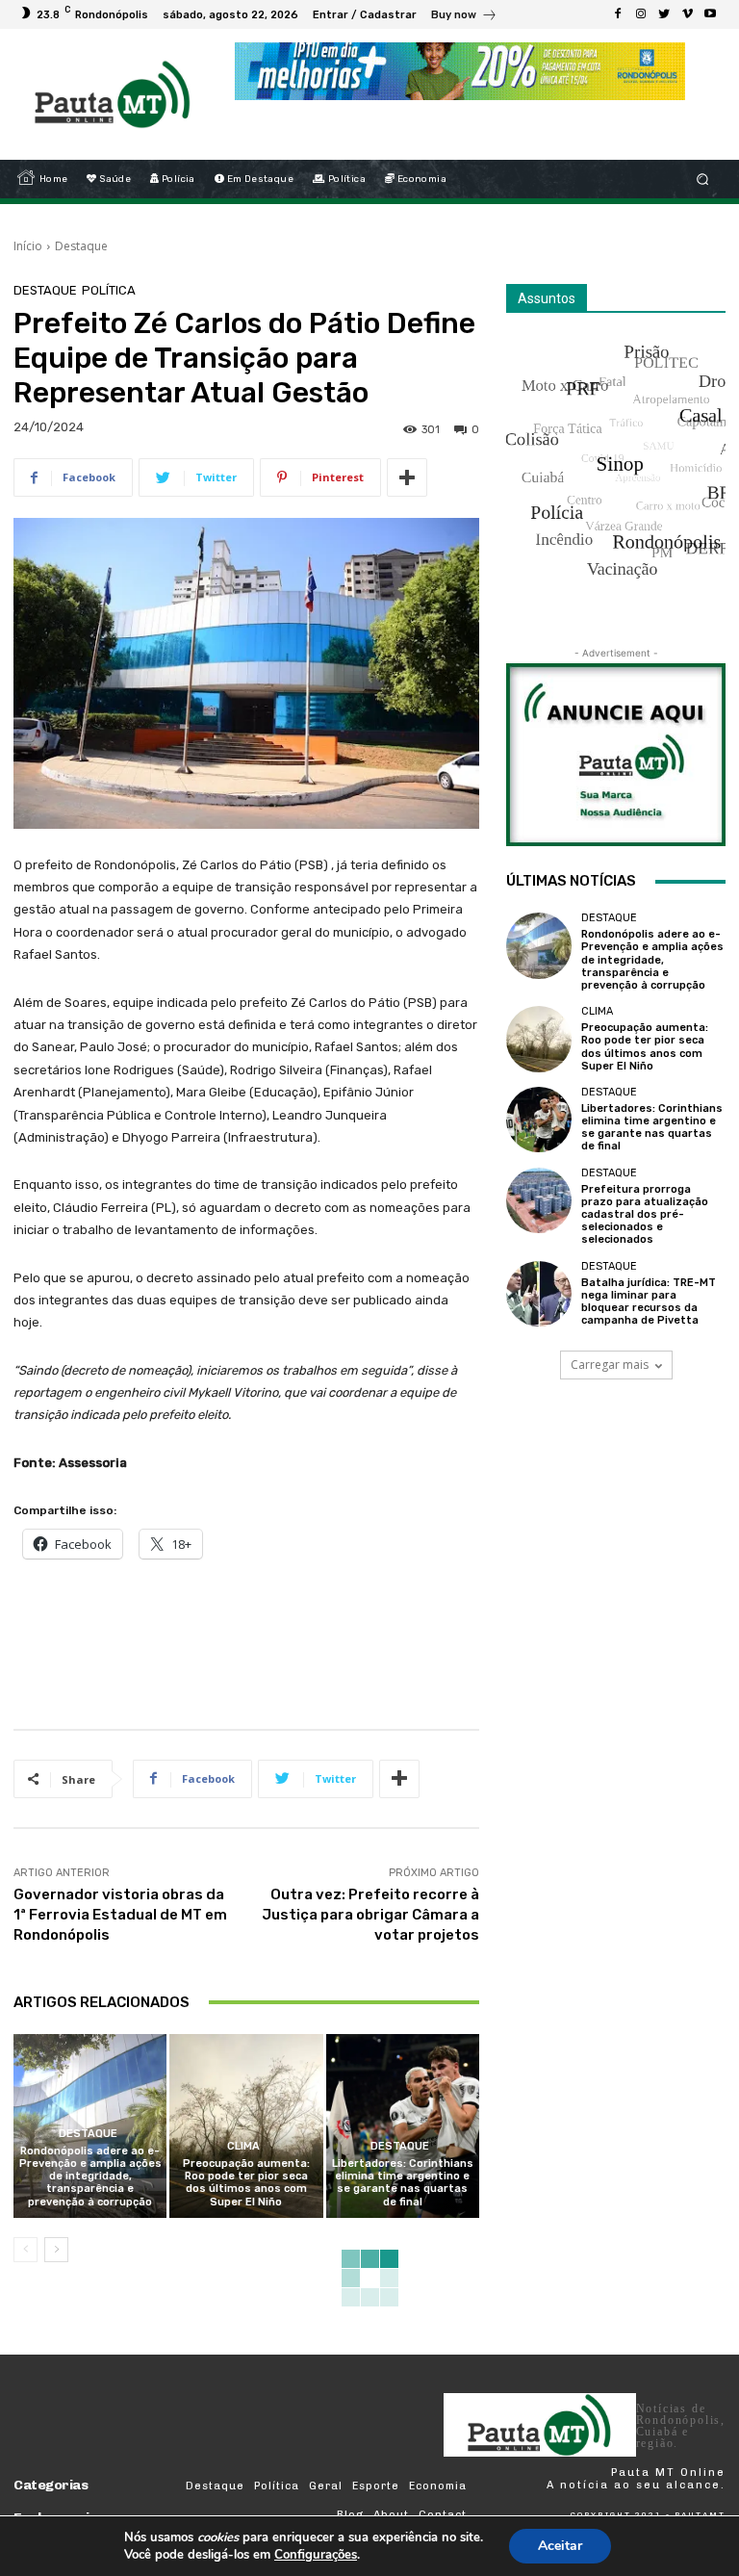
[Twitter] (664, 14)
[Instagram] (641, 14)
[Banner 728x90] (364, 1639)
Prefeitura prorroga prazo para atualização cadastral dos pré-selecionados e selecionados (645, 1215)
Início (28, 246)
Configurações (316, 2555)
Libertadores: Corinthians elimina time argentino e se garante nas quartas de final (403, 2183)
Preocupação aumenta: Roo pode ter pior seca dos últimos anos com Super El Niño (246, 2183)
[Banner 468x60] (460, 71)
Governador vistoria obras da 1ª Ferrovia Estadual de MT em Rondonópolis (120, 1915)
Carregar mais (610, 1365)
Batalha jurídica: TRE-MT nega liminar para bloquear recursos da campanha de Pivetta (649, 1302)
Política (109, 290)
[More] (407, 477)
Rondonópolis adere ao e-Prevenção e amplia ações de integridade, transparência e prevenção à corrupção (90, 2177)
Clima (243, 2146)
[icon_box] (464, 17)
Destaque (81, 246)
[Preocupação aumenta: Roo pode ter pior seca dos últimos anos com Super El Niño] (246, 2126)
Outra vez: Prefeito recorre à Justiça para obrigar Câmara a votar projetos (370, 1915)
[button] (703, 180)
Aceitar (560, 2546)
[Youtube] (710, 14)
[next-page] (56, 2250)
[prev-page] (25, 2250)
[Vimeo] (687, 14)
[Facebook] (618, 14)
